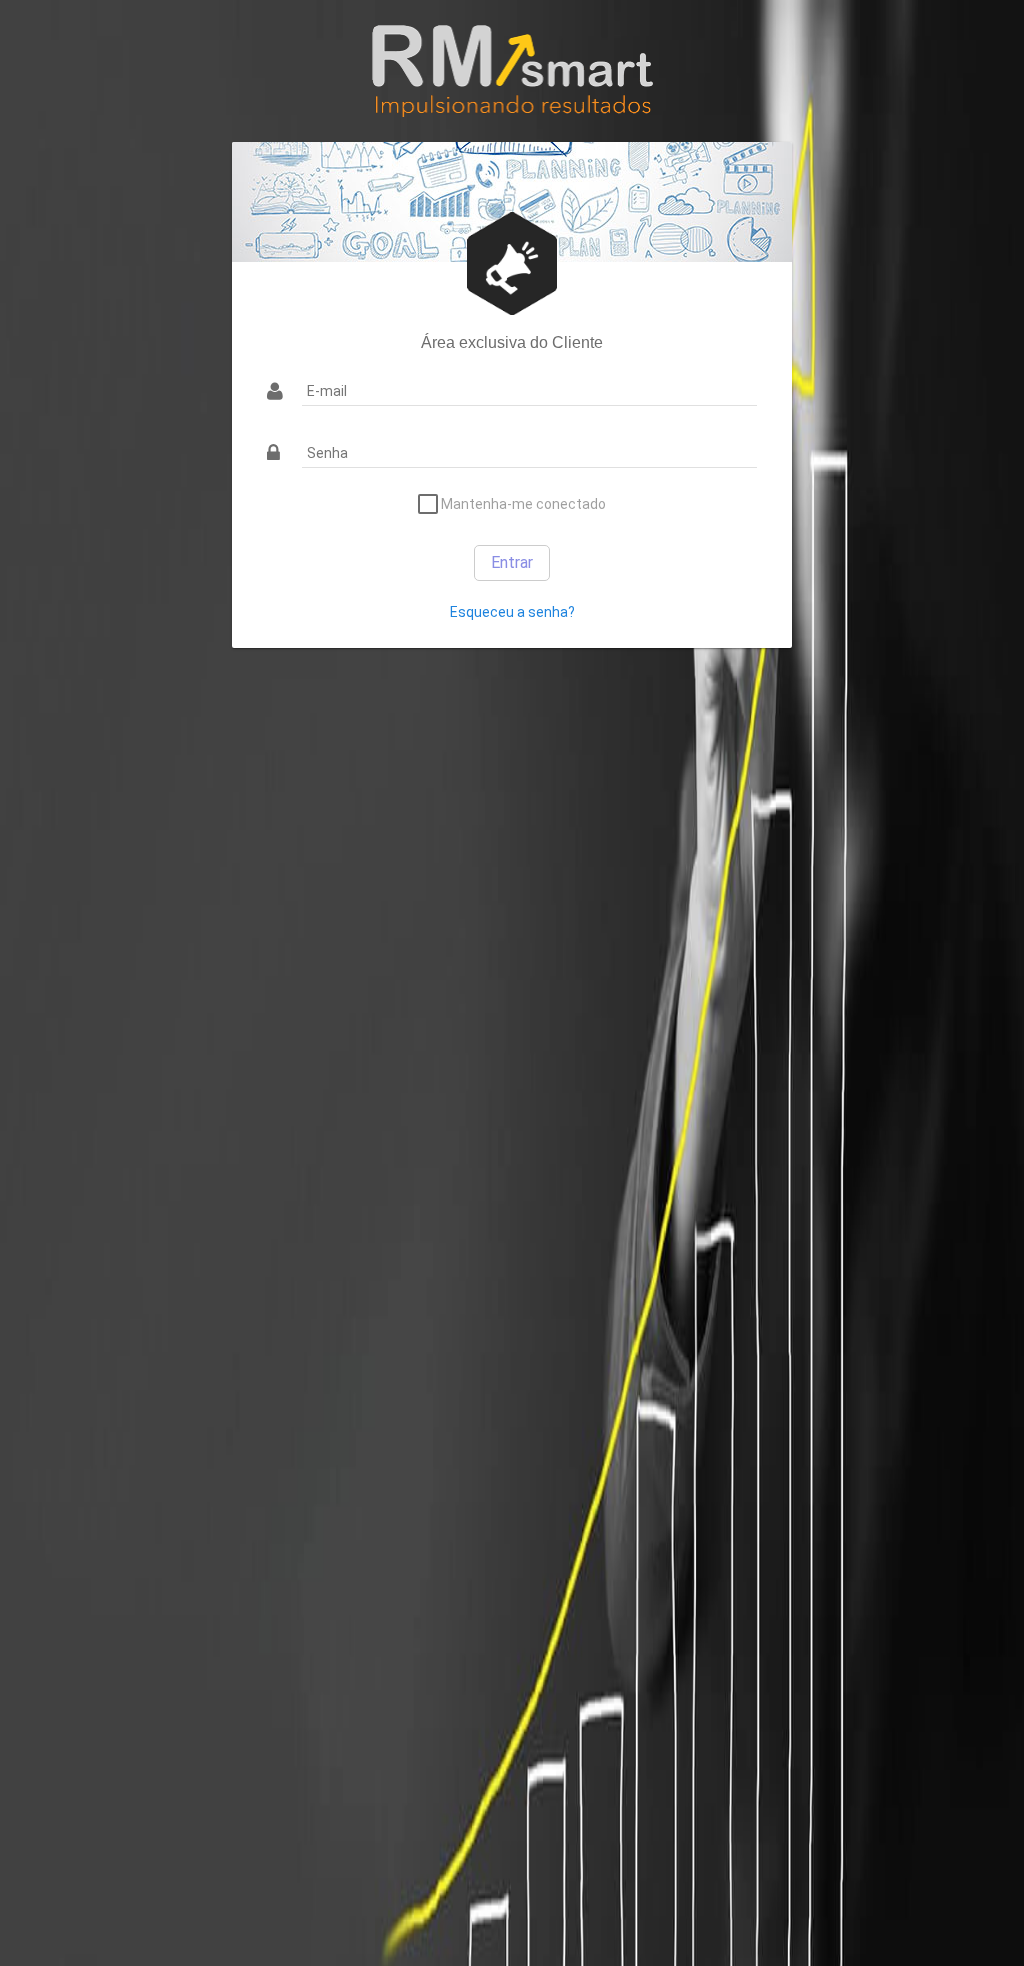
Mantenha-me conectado (522, 504)
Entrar (512, 562)
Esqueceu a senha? (512, 612)
